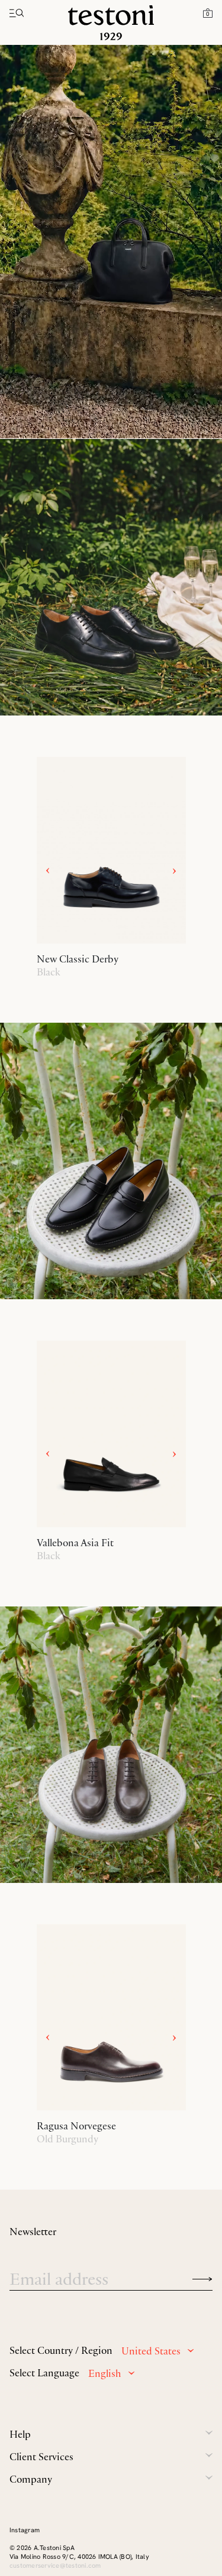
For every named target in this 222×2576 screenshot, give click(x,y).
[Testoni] (111, 23)
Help (20, 2434)
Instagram (25, 2530)
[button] (208, 12)
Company (31, 2479)
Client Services (41, 2457)
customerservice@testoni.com (55, 2565)
